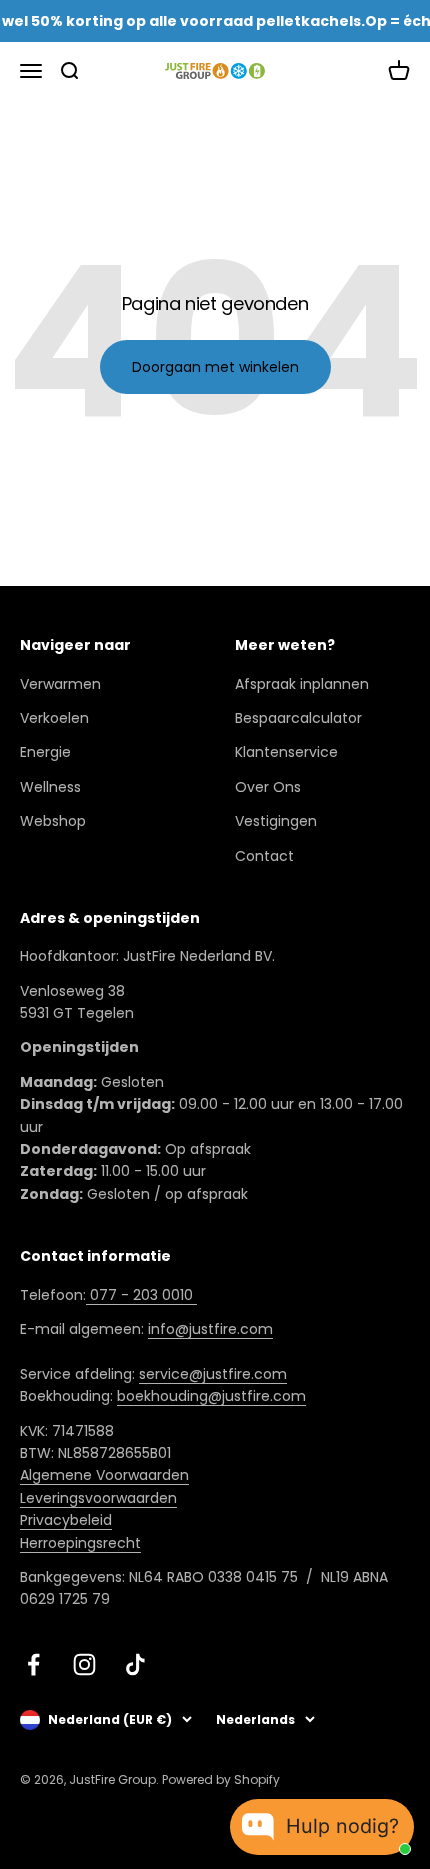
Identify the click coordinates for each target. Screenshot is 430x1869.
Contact (264, 856)
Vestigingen (276, 821)
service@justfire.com (213, 1374)
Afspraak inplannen (302, 684)
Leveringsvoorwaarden (98, 1498)
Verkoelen (54, 718)
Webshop (53, 821)
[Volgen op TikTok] (135, 1664)
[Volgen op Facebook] (33, 1664)
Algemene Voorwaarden (104, 1475)
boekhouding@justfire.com (211, 1396)
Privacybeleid (66, 1520)
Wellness (50, 787)
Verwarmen (60, 684)
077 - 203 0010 (141, 1295)
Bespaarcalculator (298, 718)
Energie (45, 752)
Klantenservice (286, 752)
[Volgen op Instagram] (84, 1664)
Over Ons (268, 787)
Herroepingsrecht (80, 1543)
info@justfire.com (210, 1329)
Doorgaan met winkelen (215, 367)
